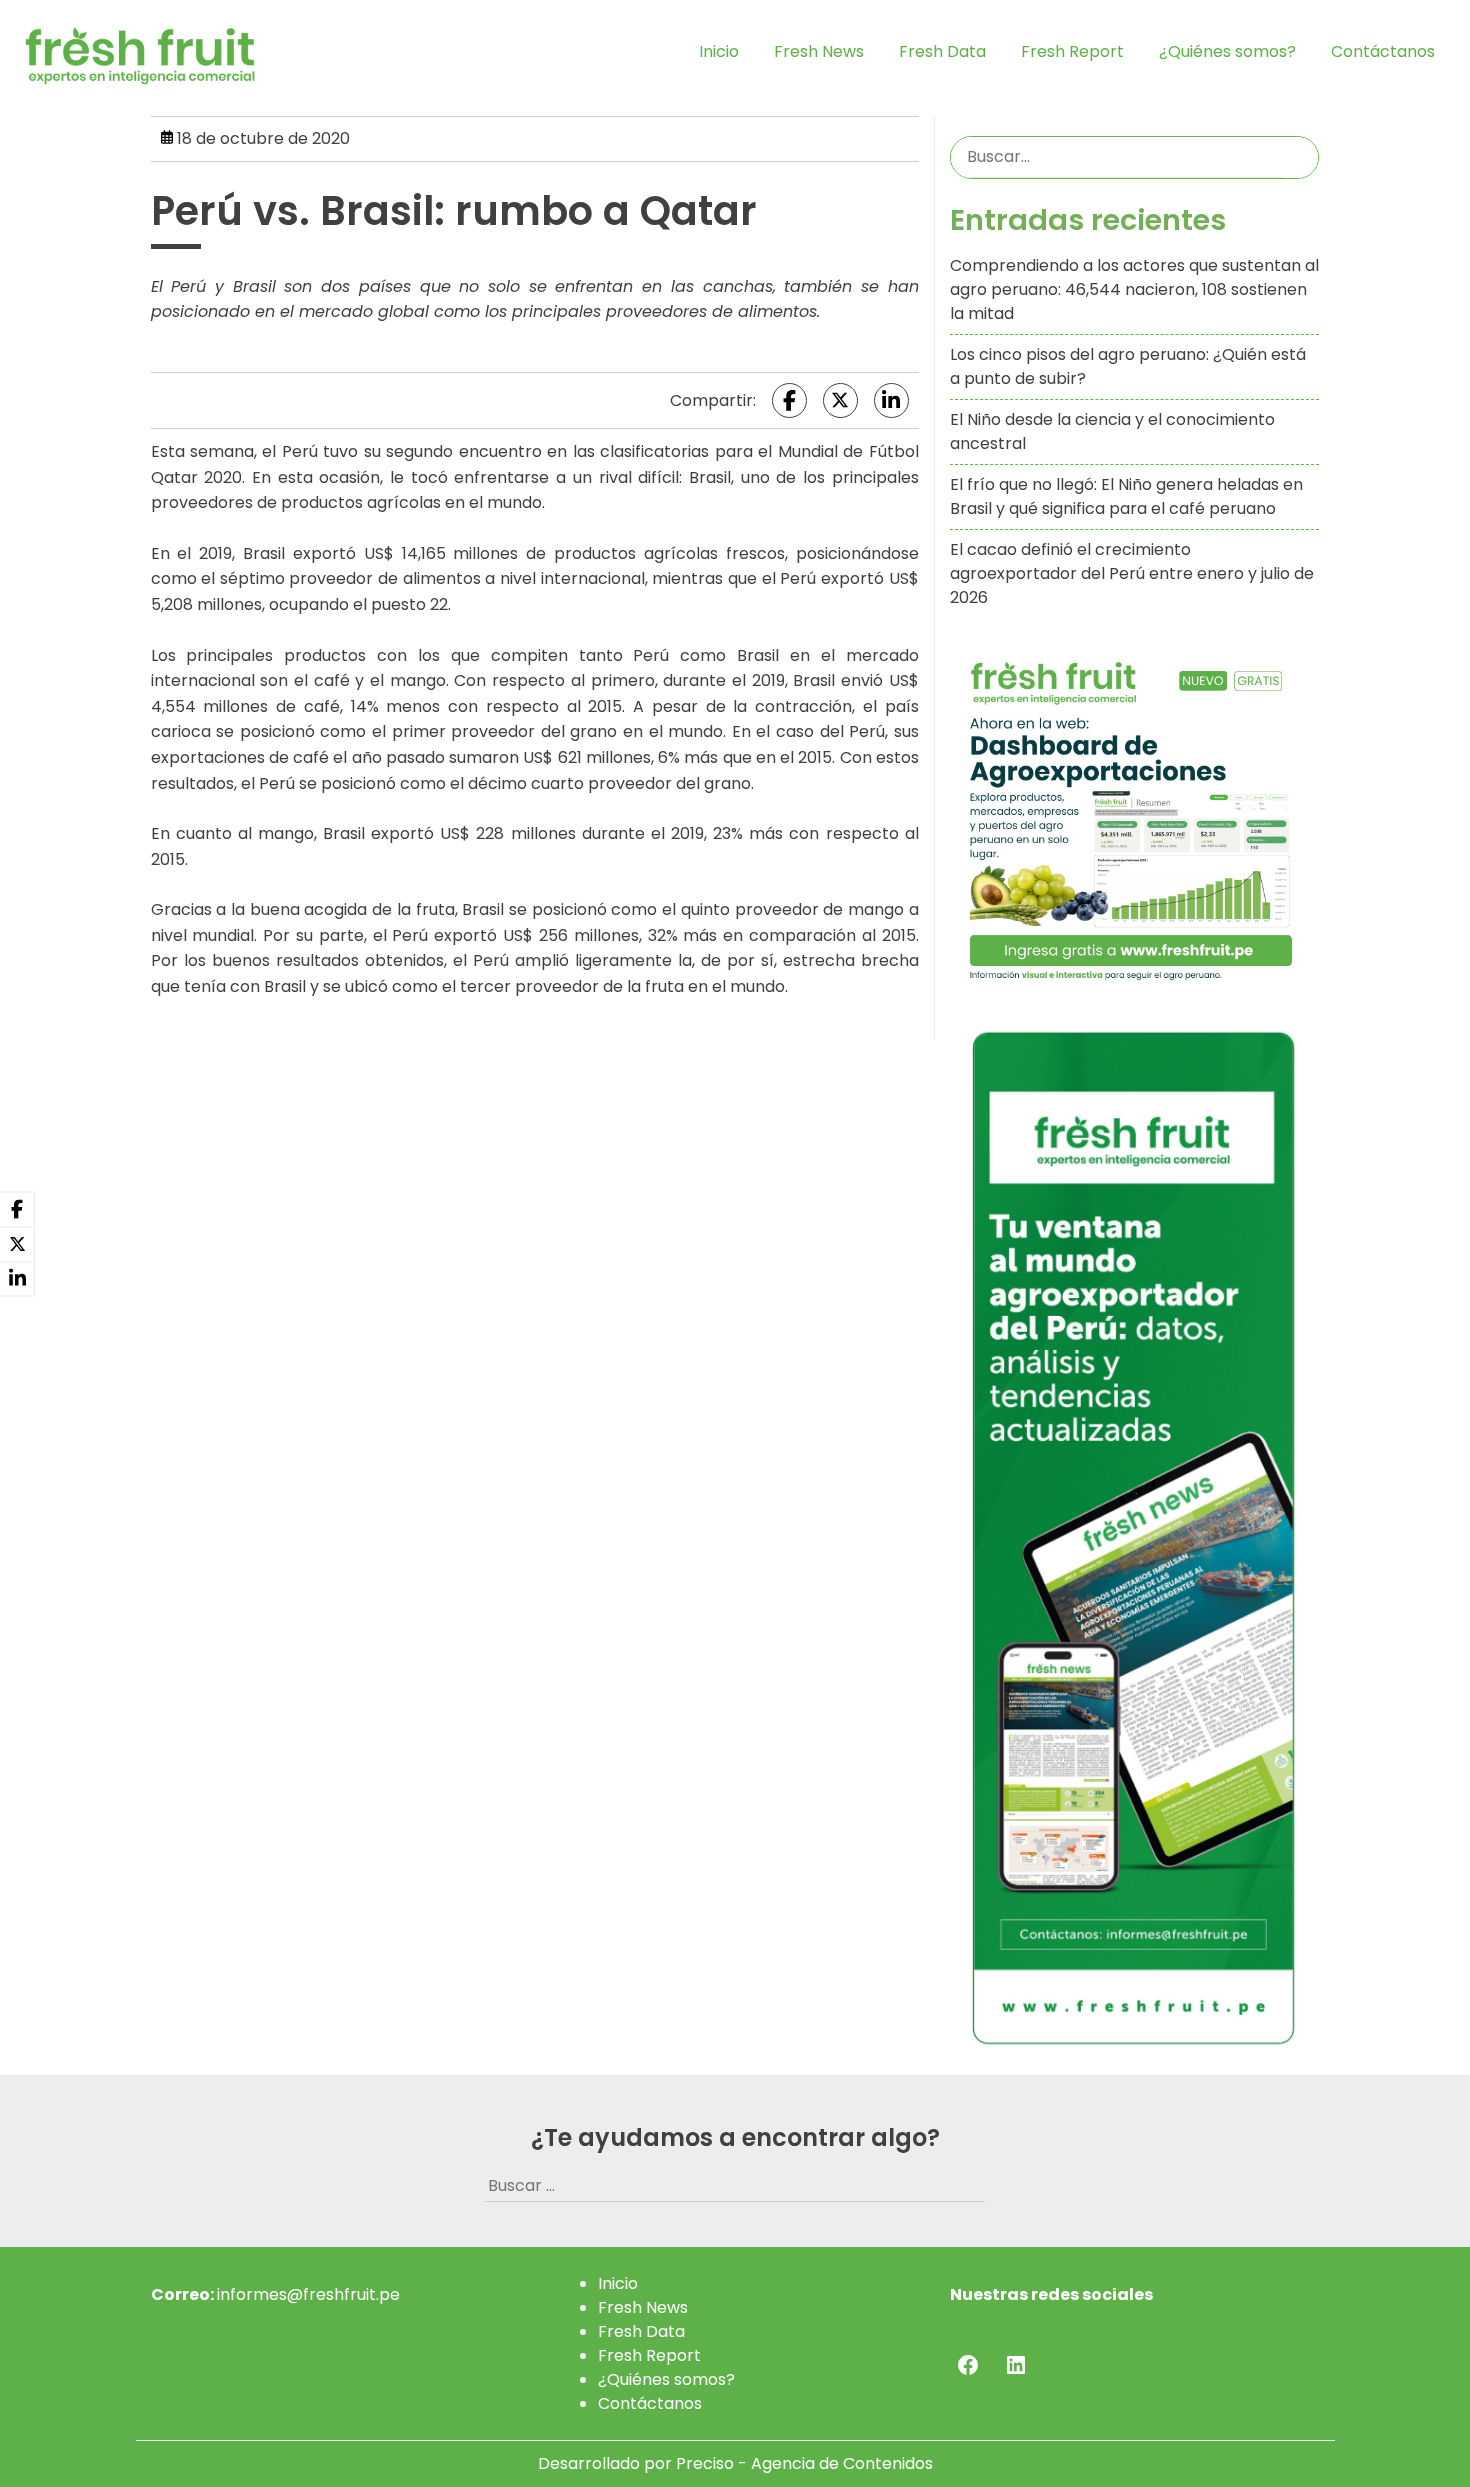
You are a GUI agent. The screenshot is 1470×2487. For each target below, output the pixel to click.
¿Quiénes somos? (1227, 51)
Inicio (719, 51)
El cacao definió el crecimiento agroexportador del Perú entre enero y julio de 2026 (1132, 573)
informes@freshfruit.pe (308, 2294)
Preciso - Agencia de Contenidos (804, 2463)
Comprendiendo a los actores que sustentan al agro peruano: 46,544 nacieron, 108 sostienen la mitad (1134, 289)
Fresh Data (942, 51)
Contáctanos (1383, 51)
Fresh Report (1072, 51)
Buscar (1300, 157)
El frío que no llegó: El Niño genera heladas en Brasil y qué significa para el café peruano (1126, 496)
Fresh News (819, 51)
